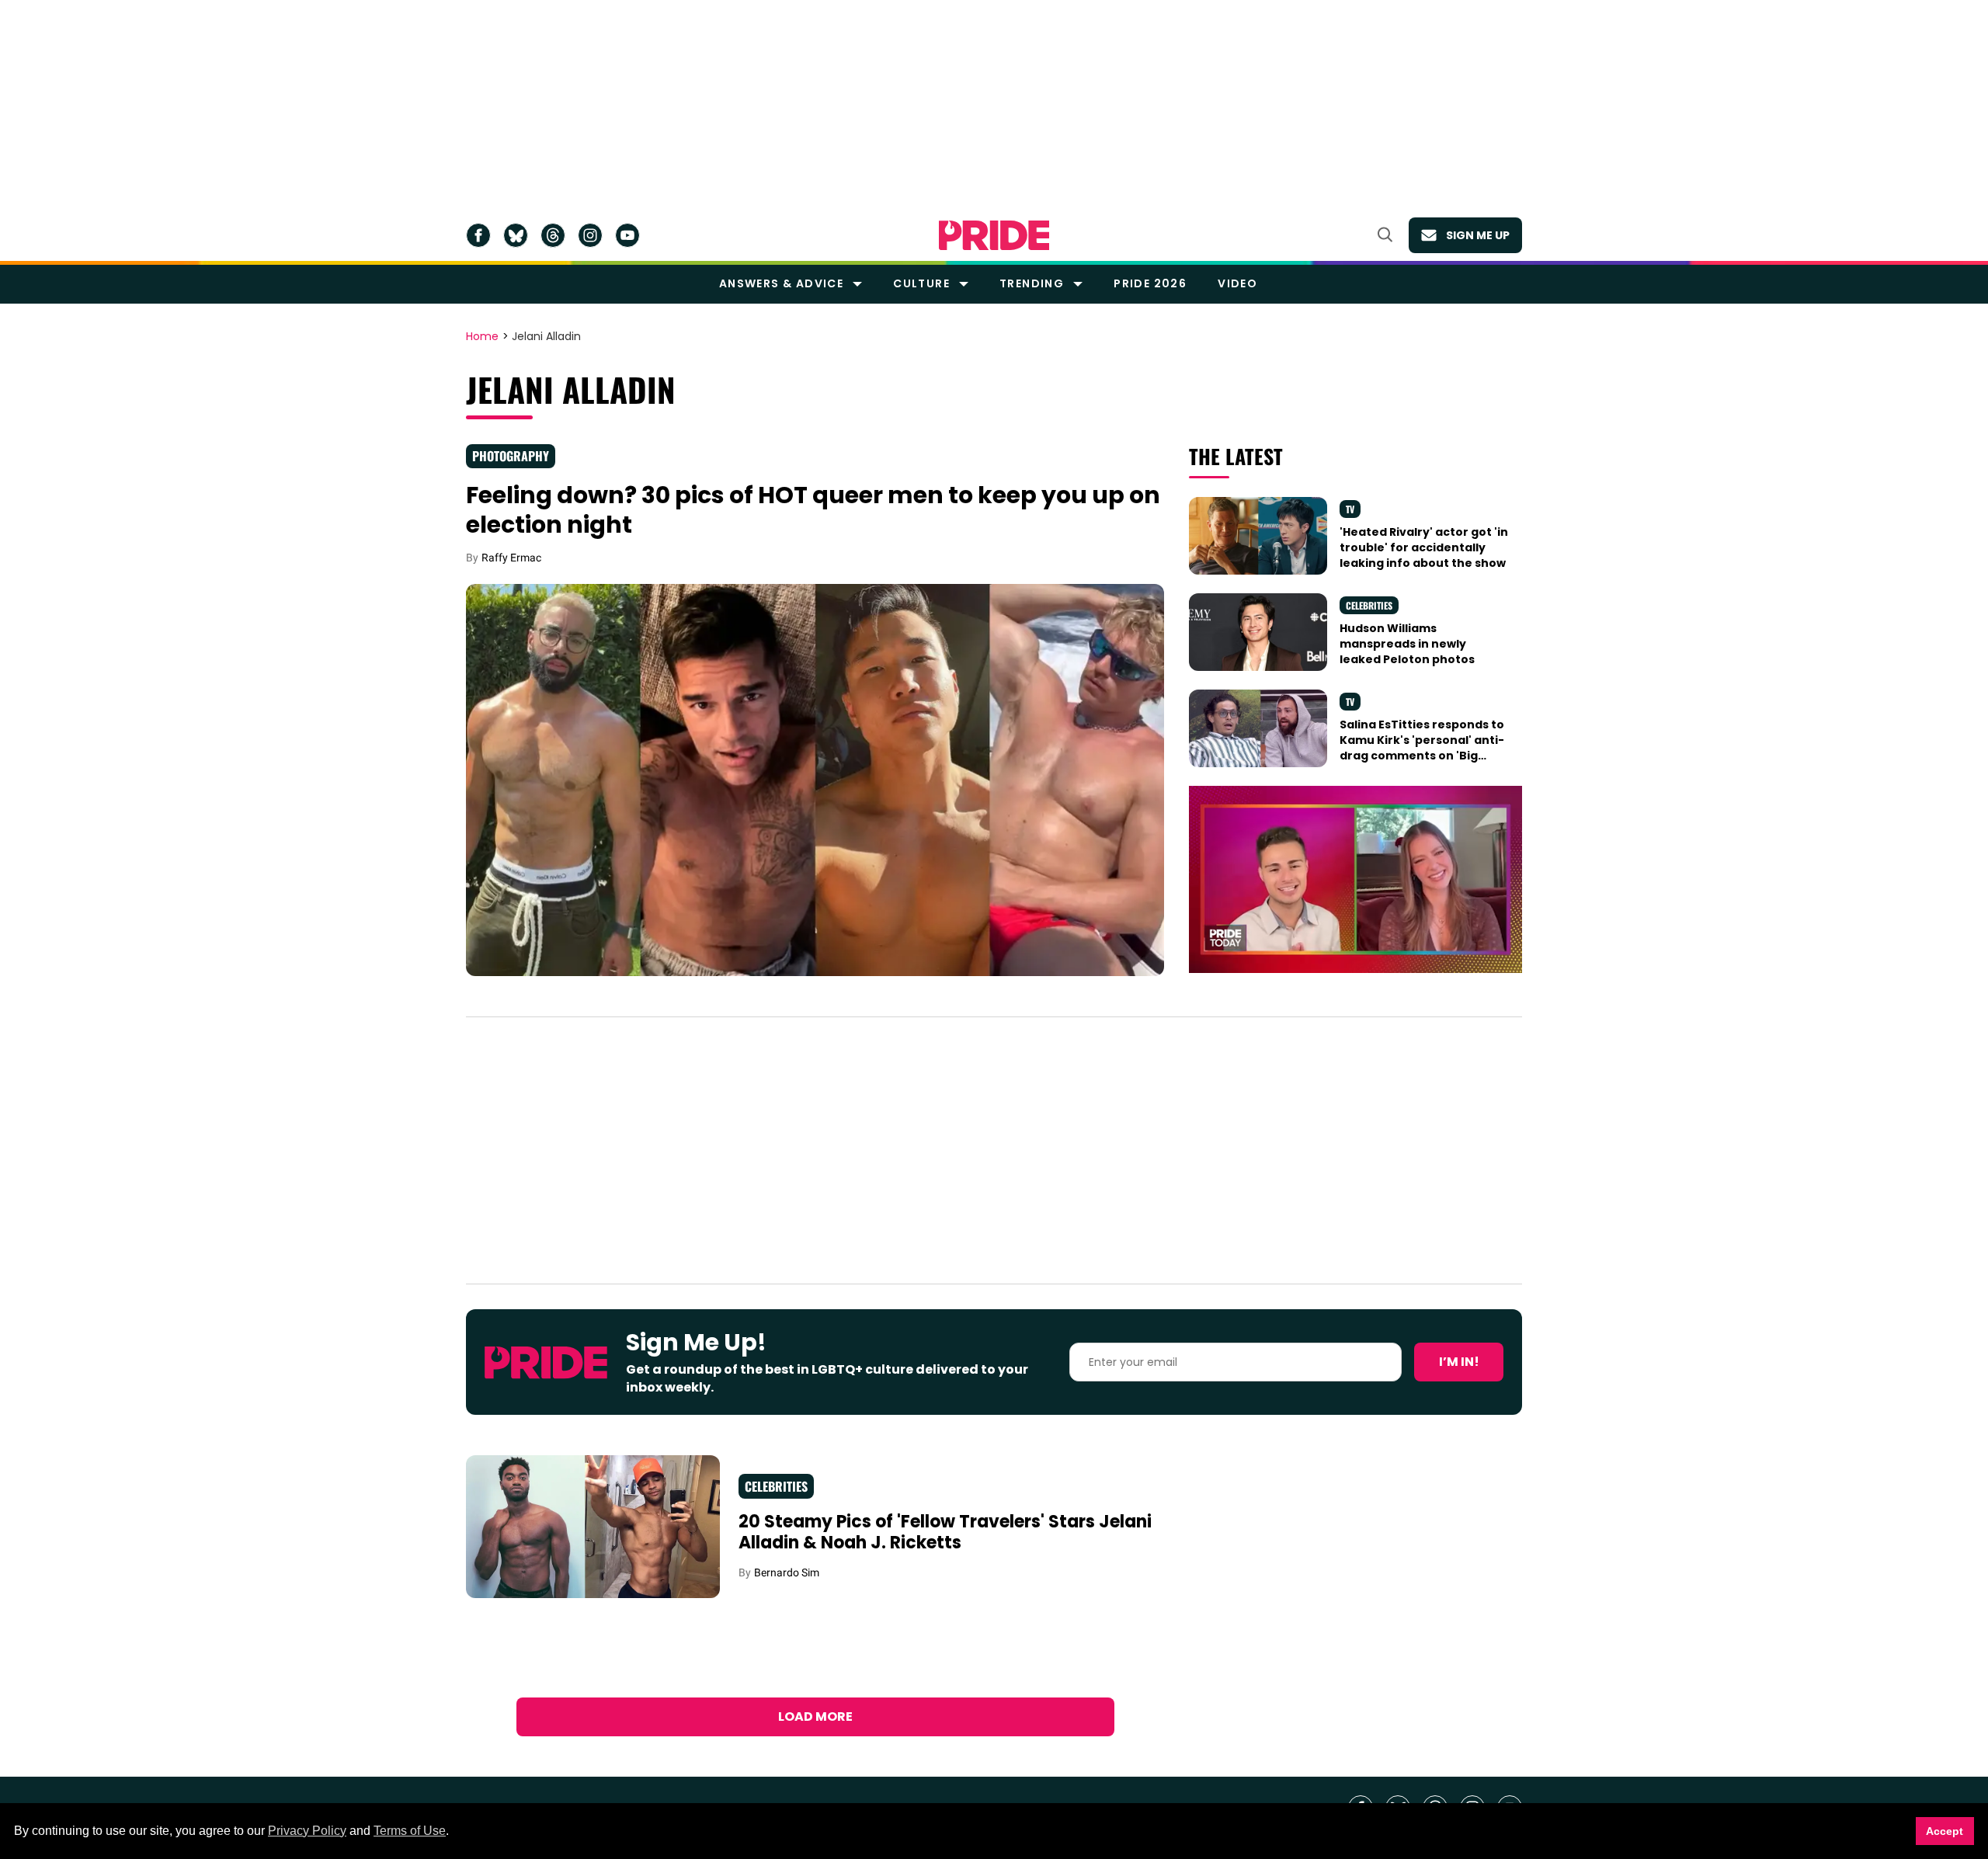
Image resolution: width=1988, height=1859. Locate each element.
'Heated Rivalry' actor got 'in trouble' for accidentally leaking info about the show (1424, 548)
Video (1237, 283)
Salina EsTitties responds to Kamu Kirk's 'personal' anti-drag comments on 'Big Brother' (1422, 748)
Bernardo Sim (787, 1572)
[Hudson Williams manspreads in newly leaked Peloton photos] (1258, 631)
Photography (511, 456)
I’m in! (1459, 1362)
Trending (1032, 283)
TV (1350, 509)
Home (482, 337)
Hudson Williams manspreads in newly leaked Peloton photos (1407, 644)
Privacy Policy (307, 1831)
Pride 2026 (1150, 283)
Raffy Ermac (511, 558)
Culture (921, 283)
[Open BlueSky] (516, 235)
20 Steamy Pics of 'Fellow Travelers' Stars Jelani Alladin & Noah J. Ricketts (945, 1532)
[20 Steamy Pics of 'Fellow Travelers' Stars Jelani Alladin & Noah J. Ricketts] (593, 1526)
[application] (1355, 879)
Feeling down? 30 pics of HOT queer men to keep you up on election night (813, 510)
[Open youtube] (627, 235)
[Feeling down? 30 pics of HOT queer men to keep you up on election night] (815, 779)
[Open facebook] (478, 235)
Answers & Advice (781, 283)
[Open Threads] (553, 235)
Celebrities (1369, 605)
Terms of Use (410, 1831)
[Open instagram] (590, 235)
